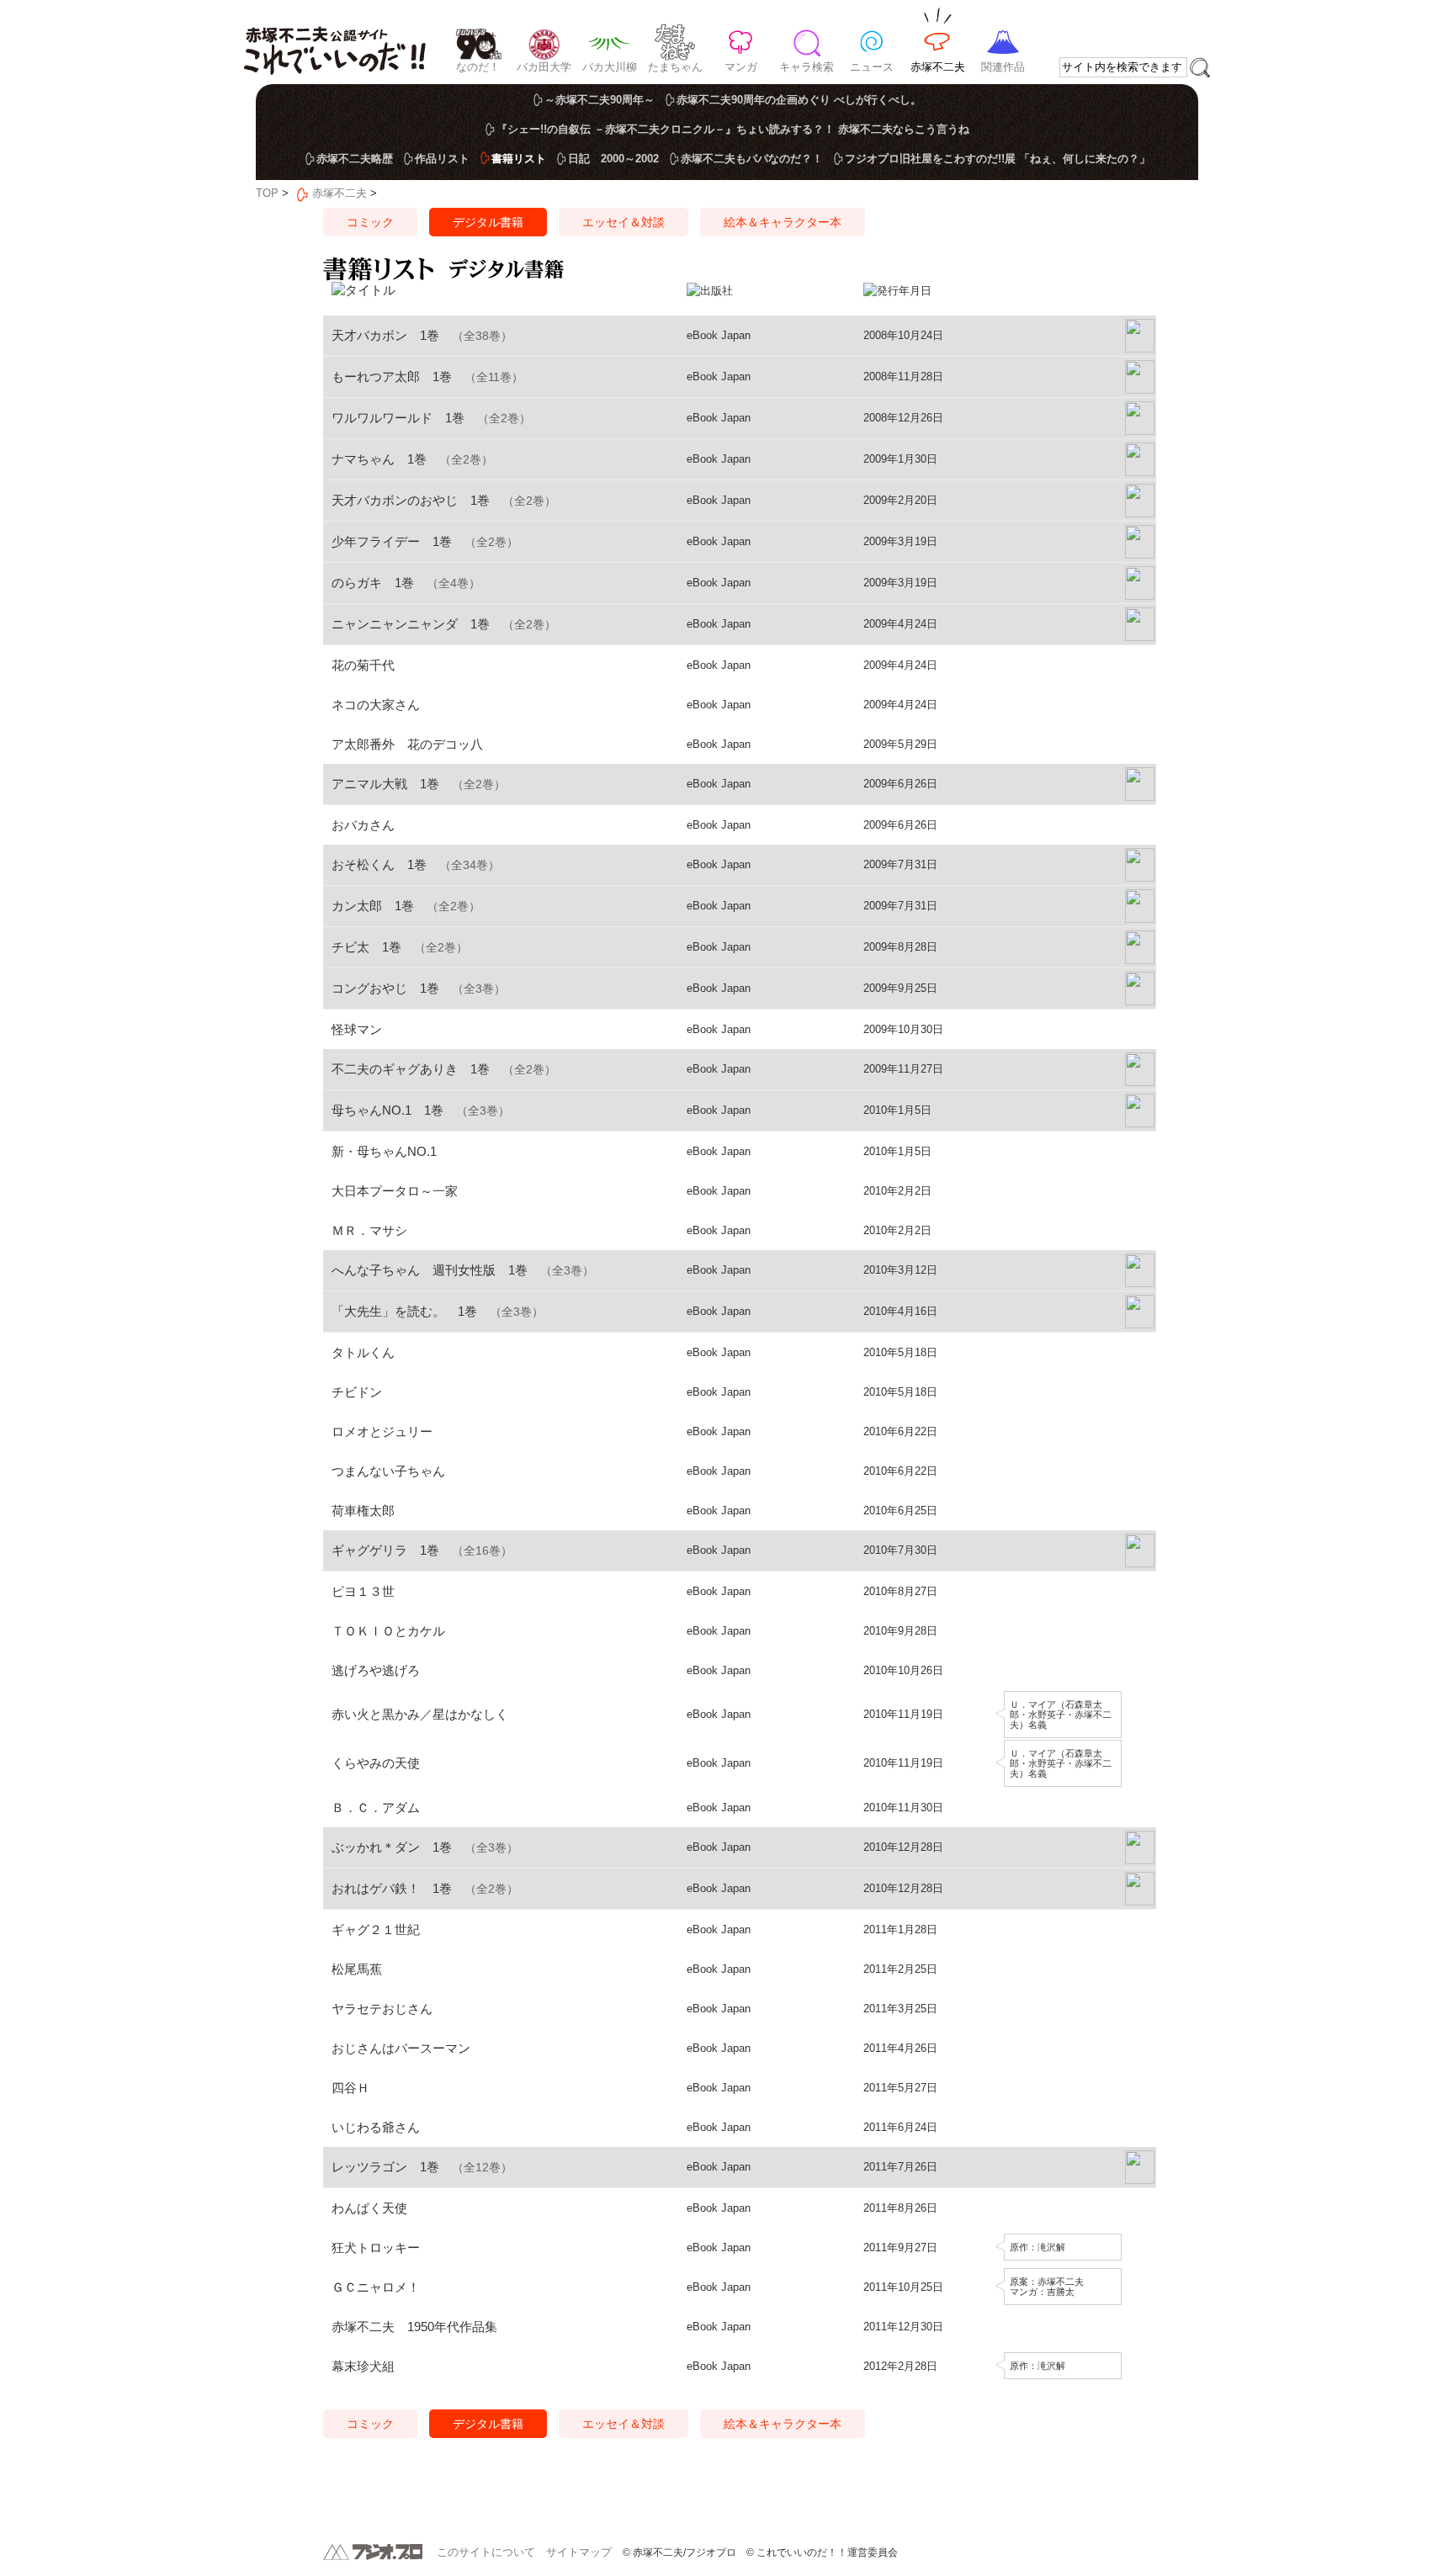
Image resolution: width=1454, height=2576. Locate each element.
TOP (267, 193)
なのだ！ (478, 67)
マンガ (741, 67)
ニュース (872, 67)
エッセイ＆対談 (624, 222)
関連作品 (1003, 67)
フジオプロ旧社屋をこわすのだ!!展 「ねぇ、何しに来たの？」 (998, 159)
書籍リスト (519, 159)
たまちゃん (675, 67)
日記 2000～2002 (613, 159)
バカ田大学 (544, 67)
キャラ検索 (807, 67)
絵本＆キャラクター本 (783, 222)
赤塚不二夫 (938, 67)
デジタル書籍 (488, 222)
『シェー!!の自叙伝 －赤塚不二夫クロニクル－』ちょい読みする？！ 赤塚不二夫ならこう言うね (733, 129)
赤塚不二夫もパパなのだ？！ (752, 159)
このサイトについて (486, 2552)
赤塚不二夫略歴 (355, 159)
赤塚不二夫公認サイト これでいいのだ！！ (334, 42)
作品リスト (442, 159)
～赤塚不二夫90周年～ (600, 100)
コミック (370, 222)
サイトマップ (579, 2552)
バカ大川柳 (610, 67)
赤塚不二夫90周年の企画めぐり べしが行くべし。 (799, 100)
